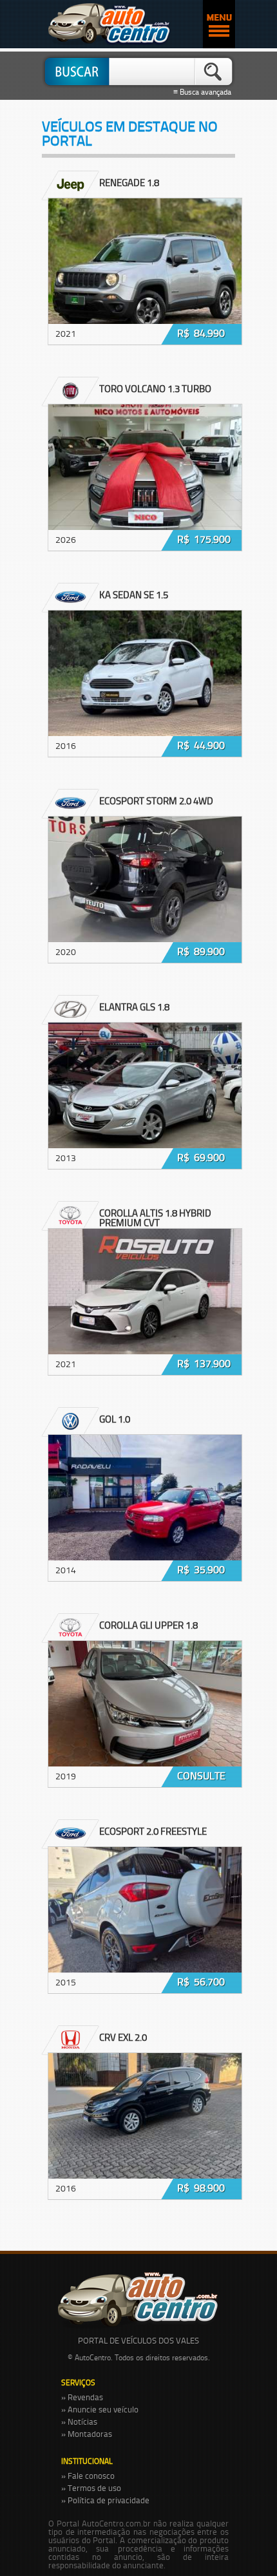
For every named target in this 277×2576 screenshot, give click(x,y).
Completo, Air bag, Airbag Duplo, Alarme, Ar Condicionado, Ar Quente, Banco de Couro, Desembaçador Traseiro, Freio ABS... (138, 1257)
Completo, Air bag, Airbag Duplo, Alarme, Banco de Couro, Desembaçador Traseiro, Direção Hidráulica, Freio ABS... (135, 2082)
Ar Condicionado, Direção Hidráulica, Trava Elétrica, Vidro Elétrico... (136, 1457)
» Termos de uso (91, 2488)
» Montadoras (87, 2434)
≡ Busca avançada (204, 92)
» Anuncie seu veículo (100, 2409)
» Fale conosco (88, 2476)
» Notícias (79, 2421)
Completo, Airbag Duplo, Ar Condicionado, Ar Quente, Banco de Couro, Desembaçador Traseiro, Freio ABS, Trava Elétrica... (140, 1670)
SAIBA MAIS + (84, 272)
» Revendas (82, 2397)
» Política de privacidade (105, 2500)
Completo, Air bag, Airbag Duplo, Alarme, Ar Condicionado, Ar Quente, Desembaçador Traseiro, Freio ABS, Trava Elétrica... (138, 639)
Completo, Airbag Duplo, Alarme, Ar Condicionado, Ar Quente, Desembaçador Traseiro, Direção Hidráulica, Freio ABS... (134, 1051)
